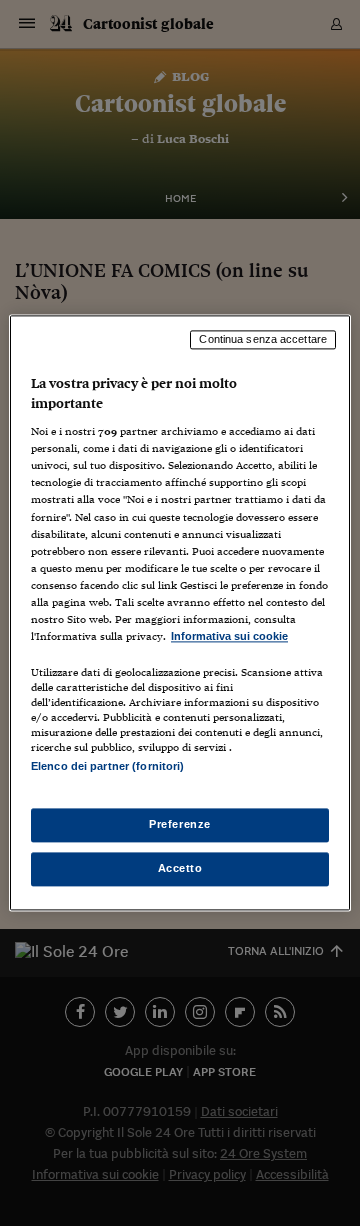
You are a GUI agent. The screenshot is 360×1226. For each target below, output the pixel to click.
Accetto (180, 869)
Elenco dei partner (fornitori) (107, 766)
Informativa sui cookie (229, 636)
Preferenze (180, 825)
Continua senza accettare (263, 339)
